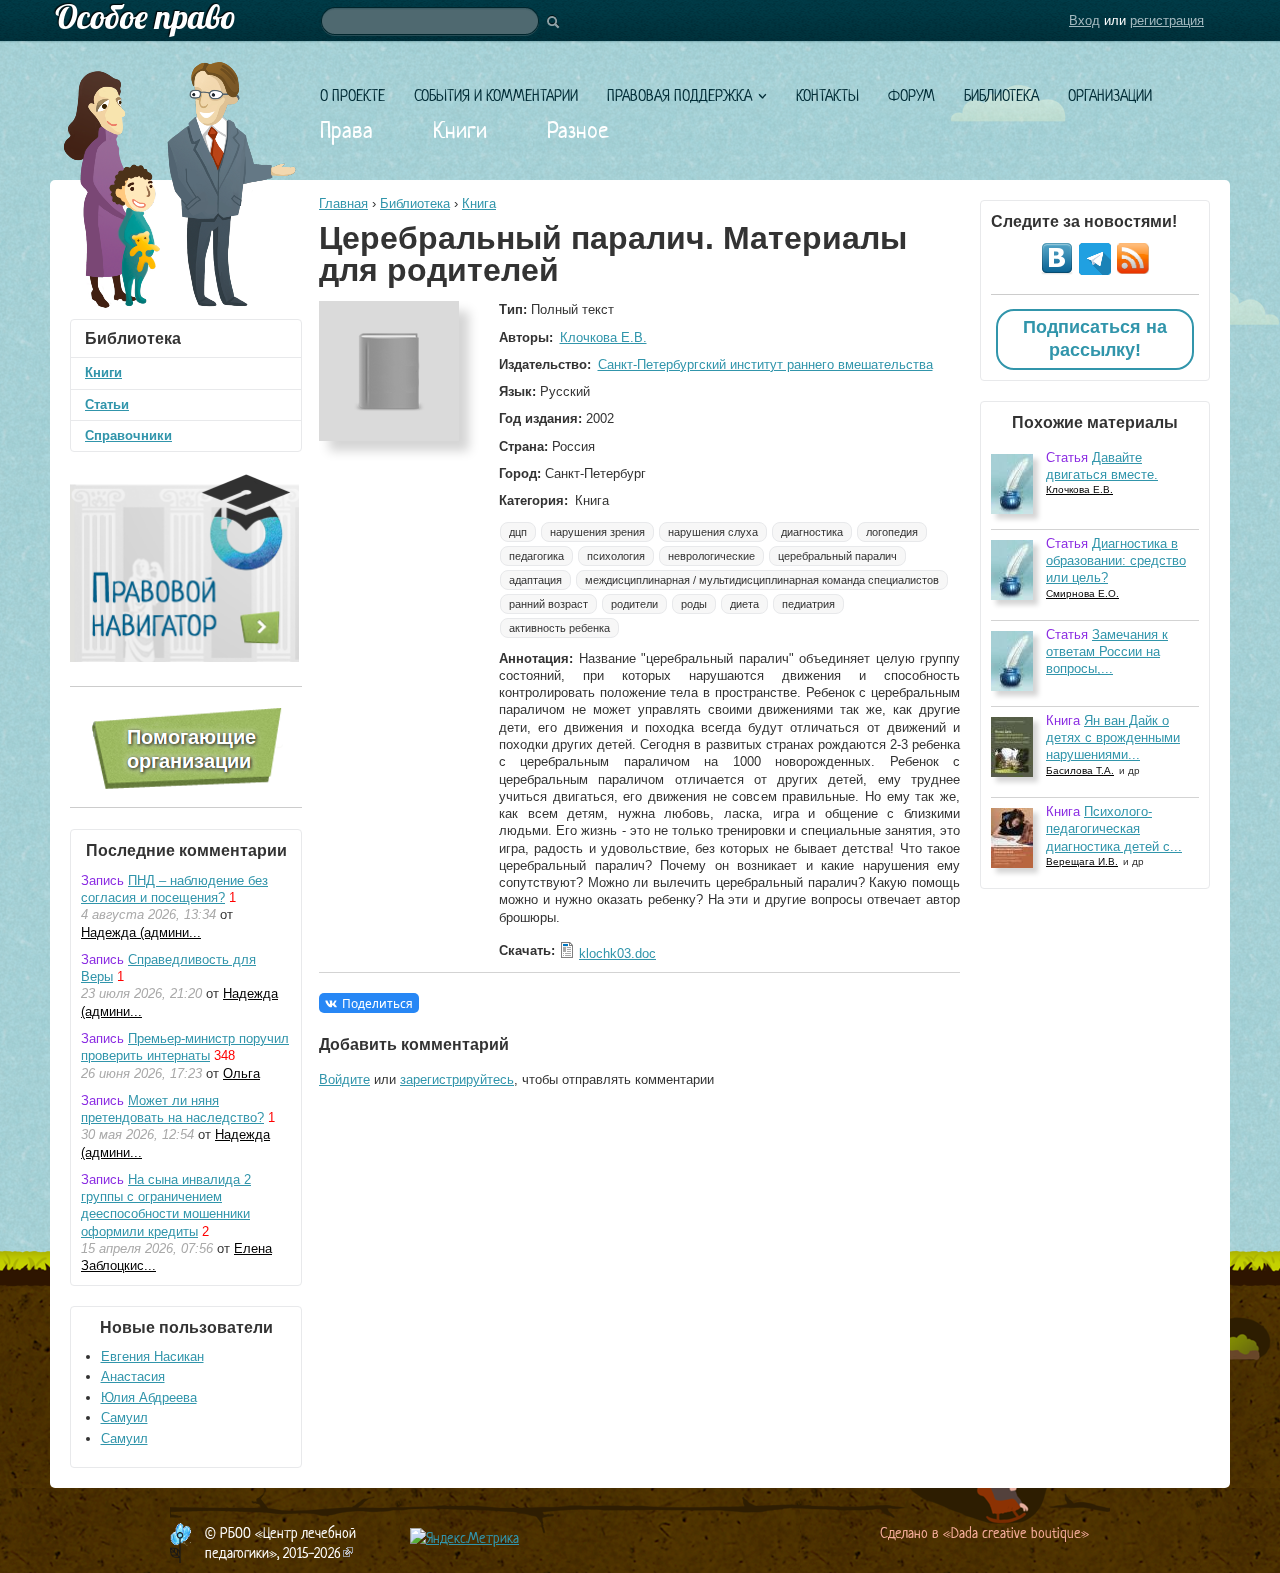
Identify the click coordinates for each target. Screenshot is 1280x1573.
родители (634, 604)
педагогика (536, 556)
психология (616, 556)
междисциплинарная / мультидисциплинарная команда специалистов (762, 580)
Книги (460, 130)
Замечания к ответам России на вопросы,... (1107, 652)
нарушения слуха (713, 532)
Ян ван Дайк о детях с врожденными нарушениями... (1113, 738)
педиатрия (808, 604)
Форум (911, 95)
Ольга (241, 1073)
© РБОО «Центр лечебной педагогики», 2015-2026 (280, 1542)
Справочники (128, 435)
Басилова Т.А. (1080, 770)
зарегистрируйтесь (457, 1079)
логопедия (892, 532)
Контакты (827, 95)
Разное (578, 130)
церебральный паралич (837, 556)
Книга (479, 203)
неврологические (711, 556)
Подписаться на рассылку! (1095, 339)
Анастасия (133, 1376)
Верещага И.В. (1082, 861)
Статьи (107, 404)
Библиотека (1001, 95)
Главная (343, 203)
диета (744, 604)
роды (694, 604)
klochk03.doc (617, 953)
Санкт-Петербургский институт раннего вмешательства (765, 364)
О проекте (352, 95)
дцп (518, 532)
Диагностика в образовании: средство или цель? (1116, 561)
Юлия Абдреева (149, 1397)
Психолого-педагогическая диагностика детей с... (1114, 829)
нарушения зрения (597, 532)
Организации (1110, 95)
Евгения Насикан (152, 1356)
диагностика (812, 532)
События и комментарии (496, 95)
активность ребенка (559, 628)
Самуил (124, 1417)
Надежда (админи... (141, 932)
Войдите (344, 1079)
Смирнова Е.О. (1082, 593)
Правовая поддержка (679, 95)
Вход (1084, 20)
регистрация (1167, 20)
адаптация (535, 580)
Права (346, 130)
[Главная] (640, 20)
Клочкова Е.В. (603, 337)
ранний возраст (548, 604)
